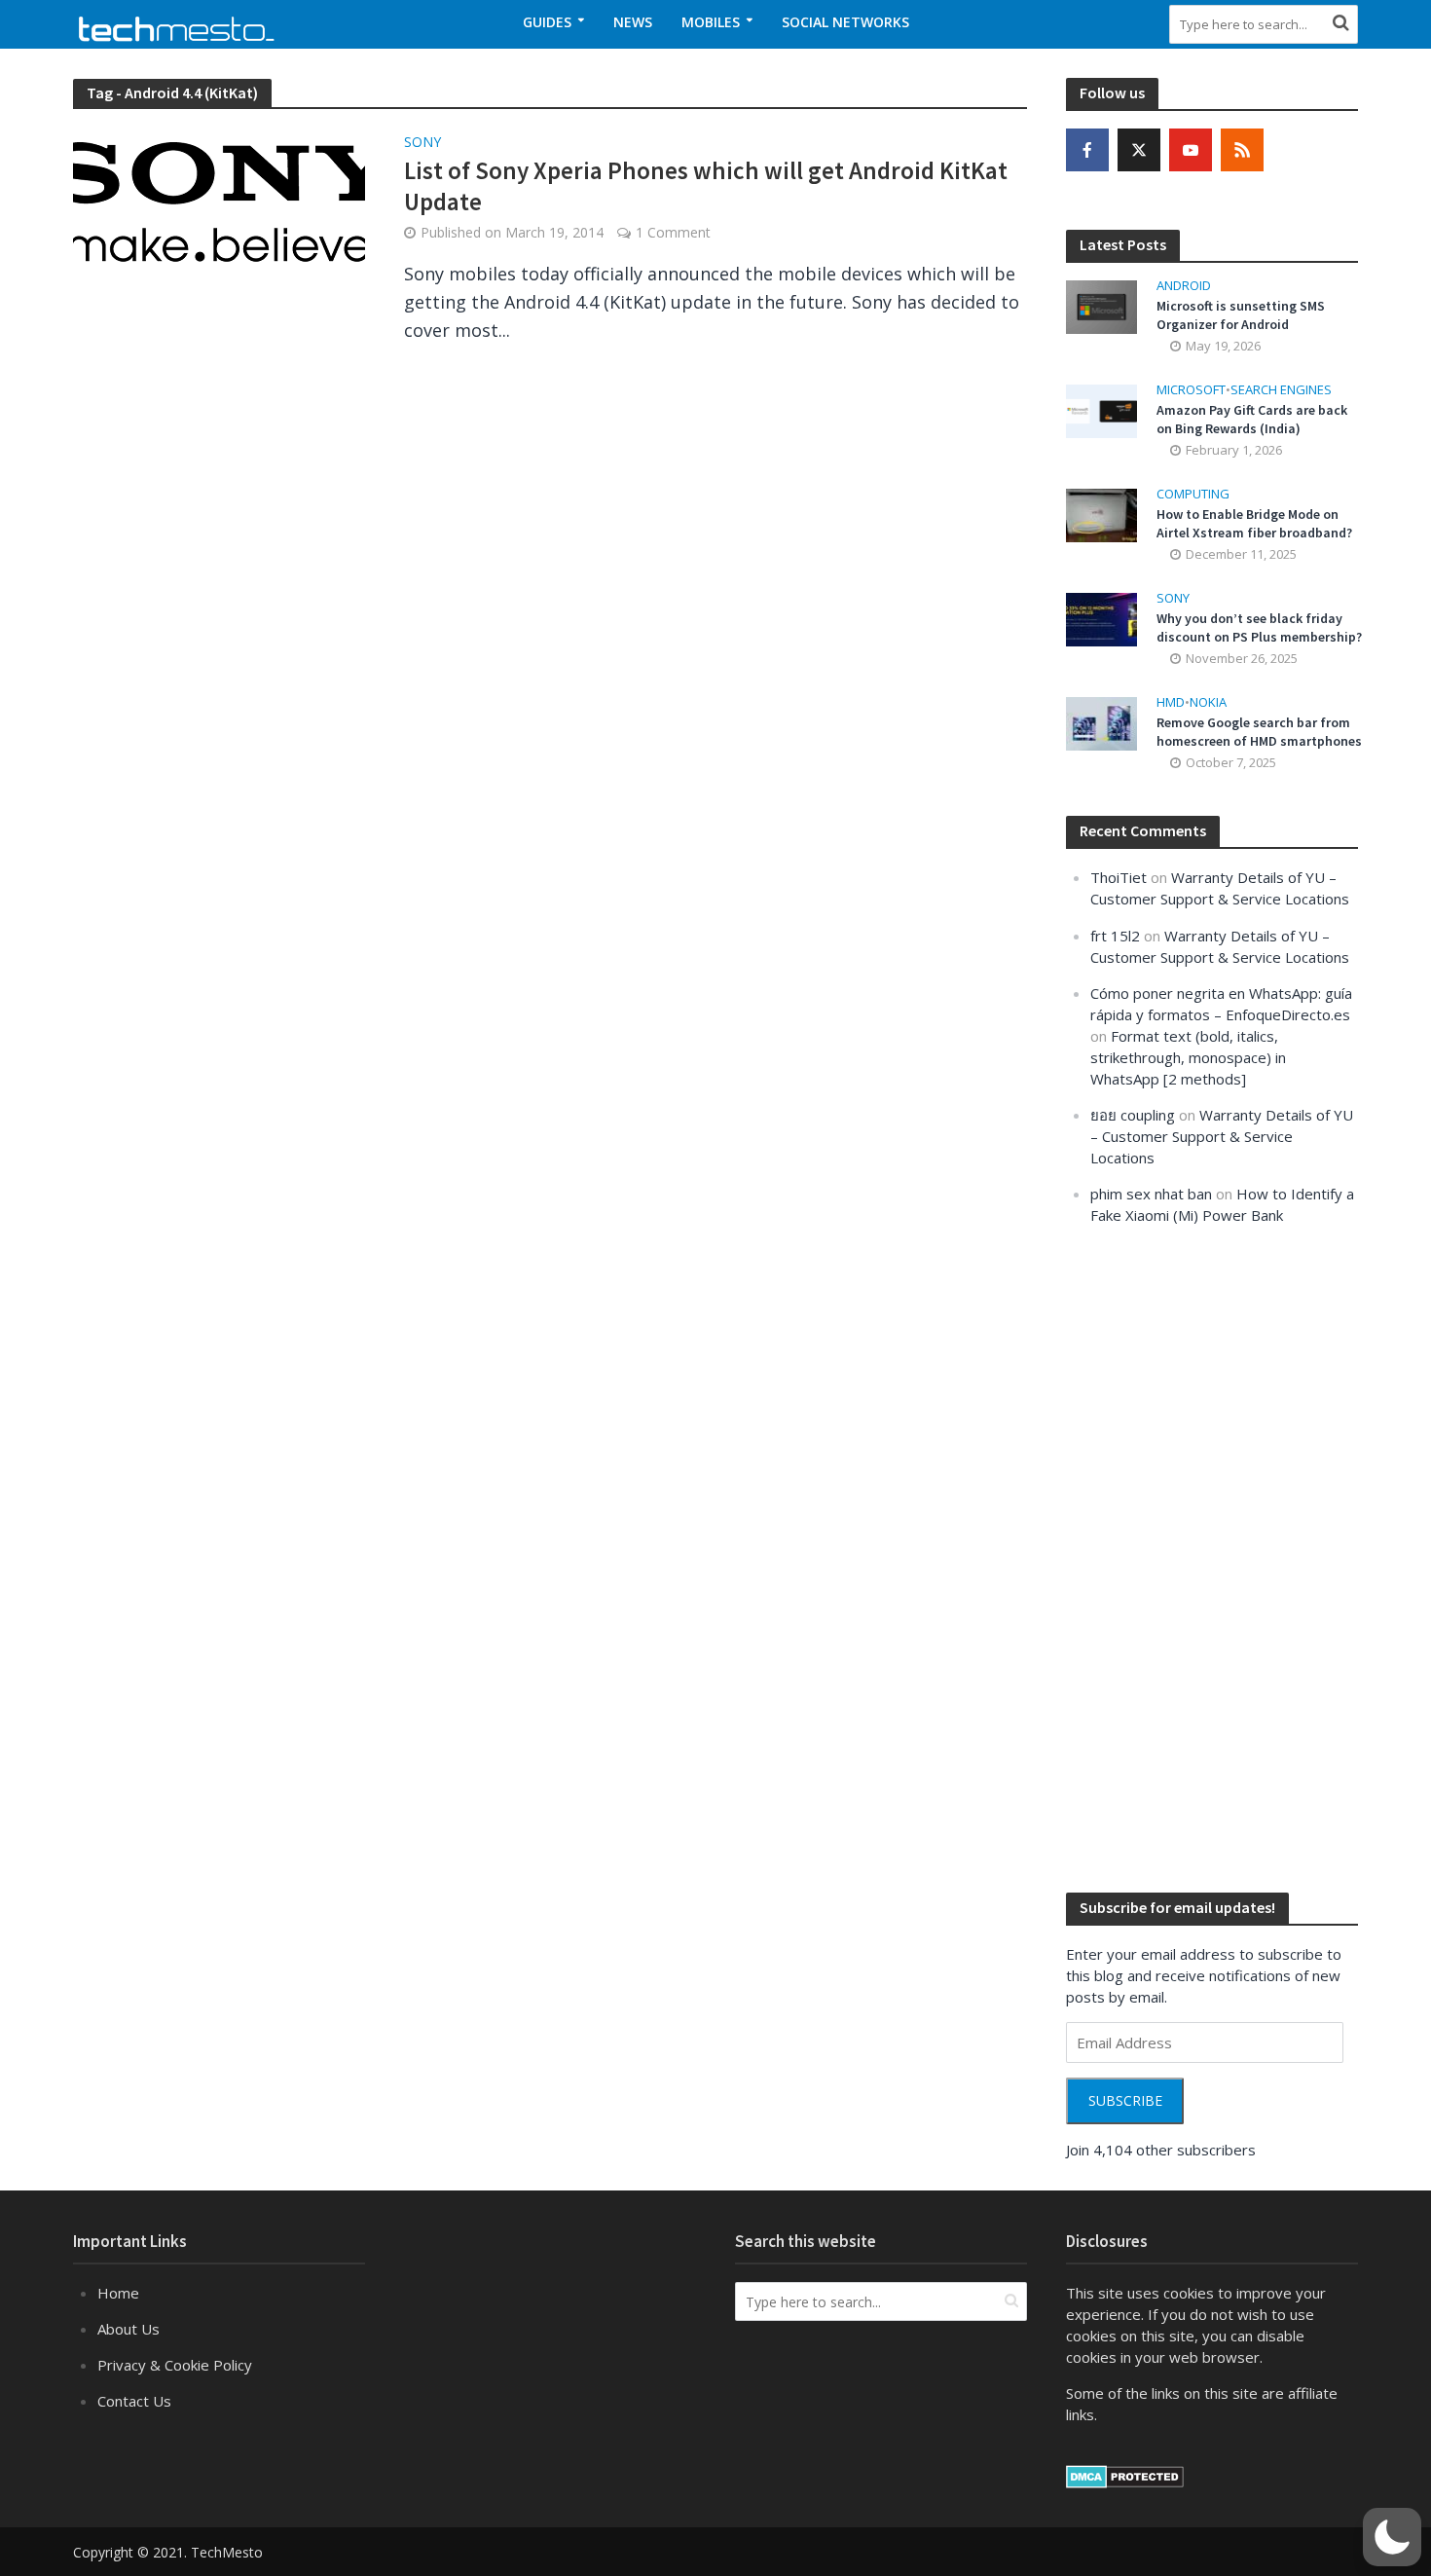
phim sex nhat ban (1151, 1194)
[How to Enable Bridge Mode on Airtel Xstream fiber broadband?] (1101, 513)
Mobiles (711, 22)
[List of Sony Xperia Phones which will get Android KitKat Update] (219, 204)
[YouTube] (1191, 150)
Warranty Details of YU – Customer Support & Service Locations (1222, 1136)
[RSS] (1242, 150)
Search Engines (1281, 390)
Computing (1193, 494)
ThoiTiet (1119, 877)
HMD (1171, 702)
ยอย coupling (1133, 1115)
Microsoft (1191, 390)
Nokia (1208, 702)
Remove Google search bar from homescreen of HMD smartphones (1259, 732)
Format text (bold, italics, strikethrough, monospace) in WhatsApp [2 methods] (1188, 1057)
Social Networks (845, 22)
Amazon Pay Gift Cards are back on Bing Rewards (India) (1252, 419)
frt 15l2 (1115, 936)
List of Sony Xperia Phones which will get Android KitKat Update (706, 186)
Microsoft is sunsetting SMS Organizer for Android (1241, 315)
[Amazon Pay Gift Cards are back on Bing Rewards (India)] (1101, 409)
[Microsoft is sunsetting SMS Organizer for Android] (1101, 305)
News (633, 22)
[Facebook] (1087, 150)
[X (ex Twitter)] (1139, 150)
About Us (128, 2329)
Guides (547, 22)
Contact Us (134, 2401)
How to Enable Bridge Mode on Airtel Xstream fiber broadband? (1254, 523)
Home (118, 2293)
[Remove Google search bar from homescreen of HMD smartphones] (1101, 722)
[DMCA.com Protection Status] (1125, 2475)
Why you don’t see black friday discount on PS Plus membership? (1259, 627)
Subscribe (1125, 2100)
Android (1184, 286)
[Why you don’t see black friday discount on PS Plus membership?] (1101, 618)
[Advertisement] (1212, 1557)
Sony (422, 143)
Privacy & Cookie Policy (175, 2365)
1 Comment (673, 232)
